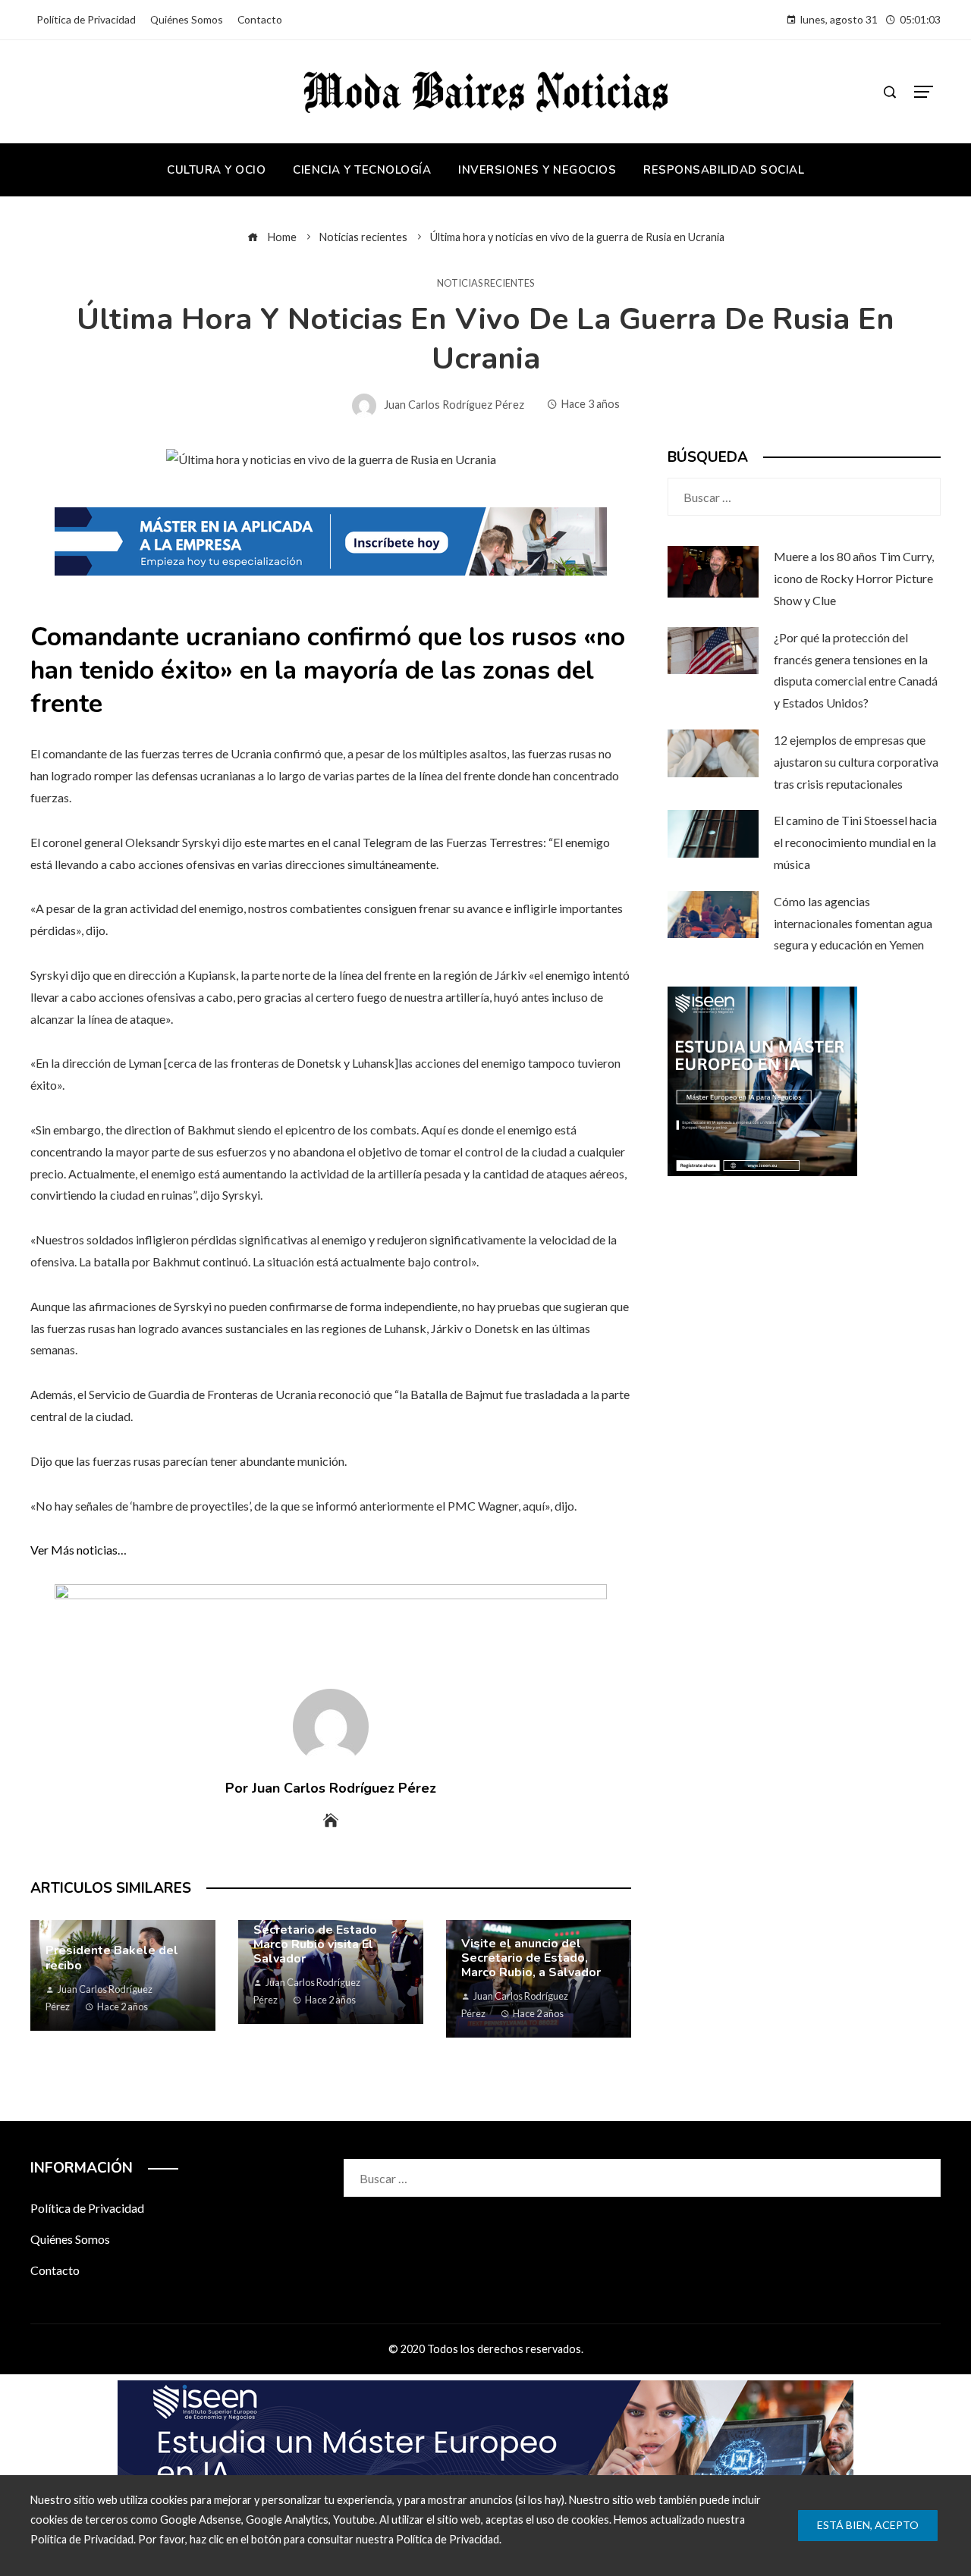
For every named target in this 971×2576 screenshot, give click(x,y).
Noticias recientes (485, 283)
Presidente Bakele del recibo (112, 1958)
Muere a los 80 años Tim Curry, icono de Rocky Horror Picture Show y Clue (854, 578)
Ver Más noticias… (79, 1550)
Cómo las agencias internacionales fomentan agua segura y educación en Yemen (853, 923)
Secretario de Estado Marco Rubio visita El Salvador (315, 1944)
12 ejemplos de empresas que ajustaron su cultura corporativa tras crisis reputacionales (856, 762)
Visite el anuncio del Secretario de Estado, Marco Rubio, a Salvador (531, 1958)
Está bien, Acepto (868, 2525)
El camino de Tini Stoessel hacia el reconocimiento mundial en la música (855, 842)
